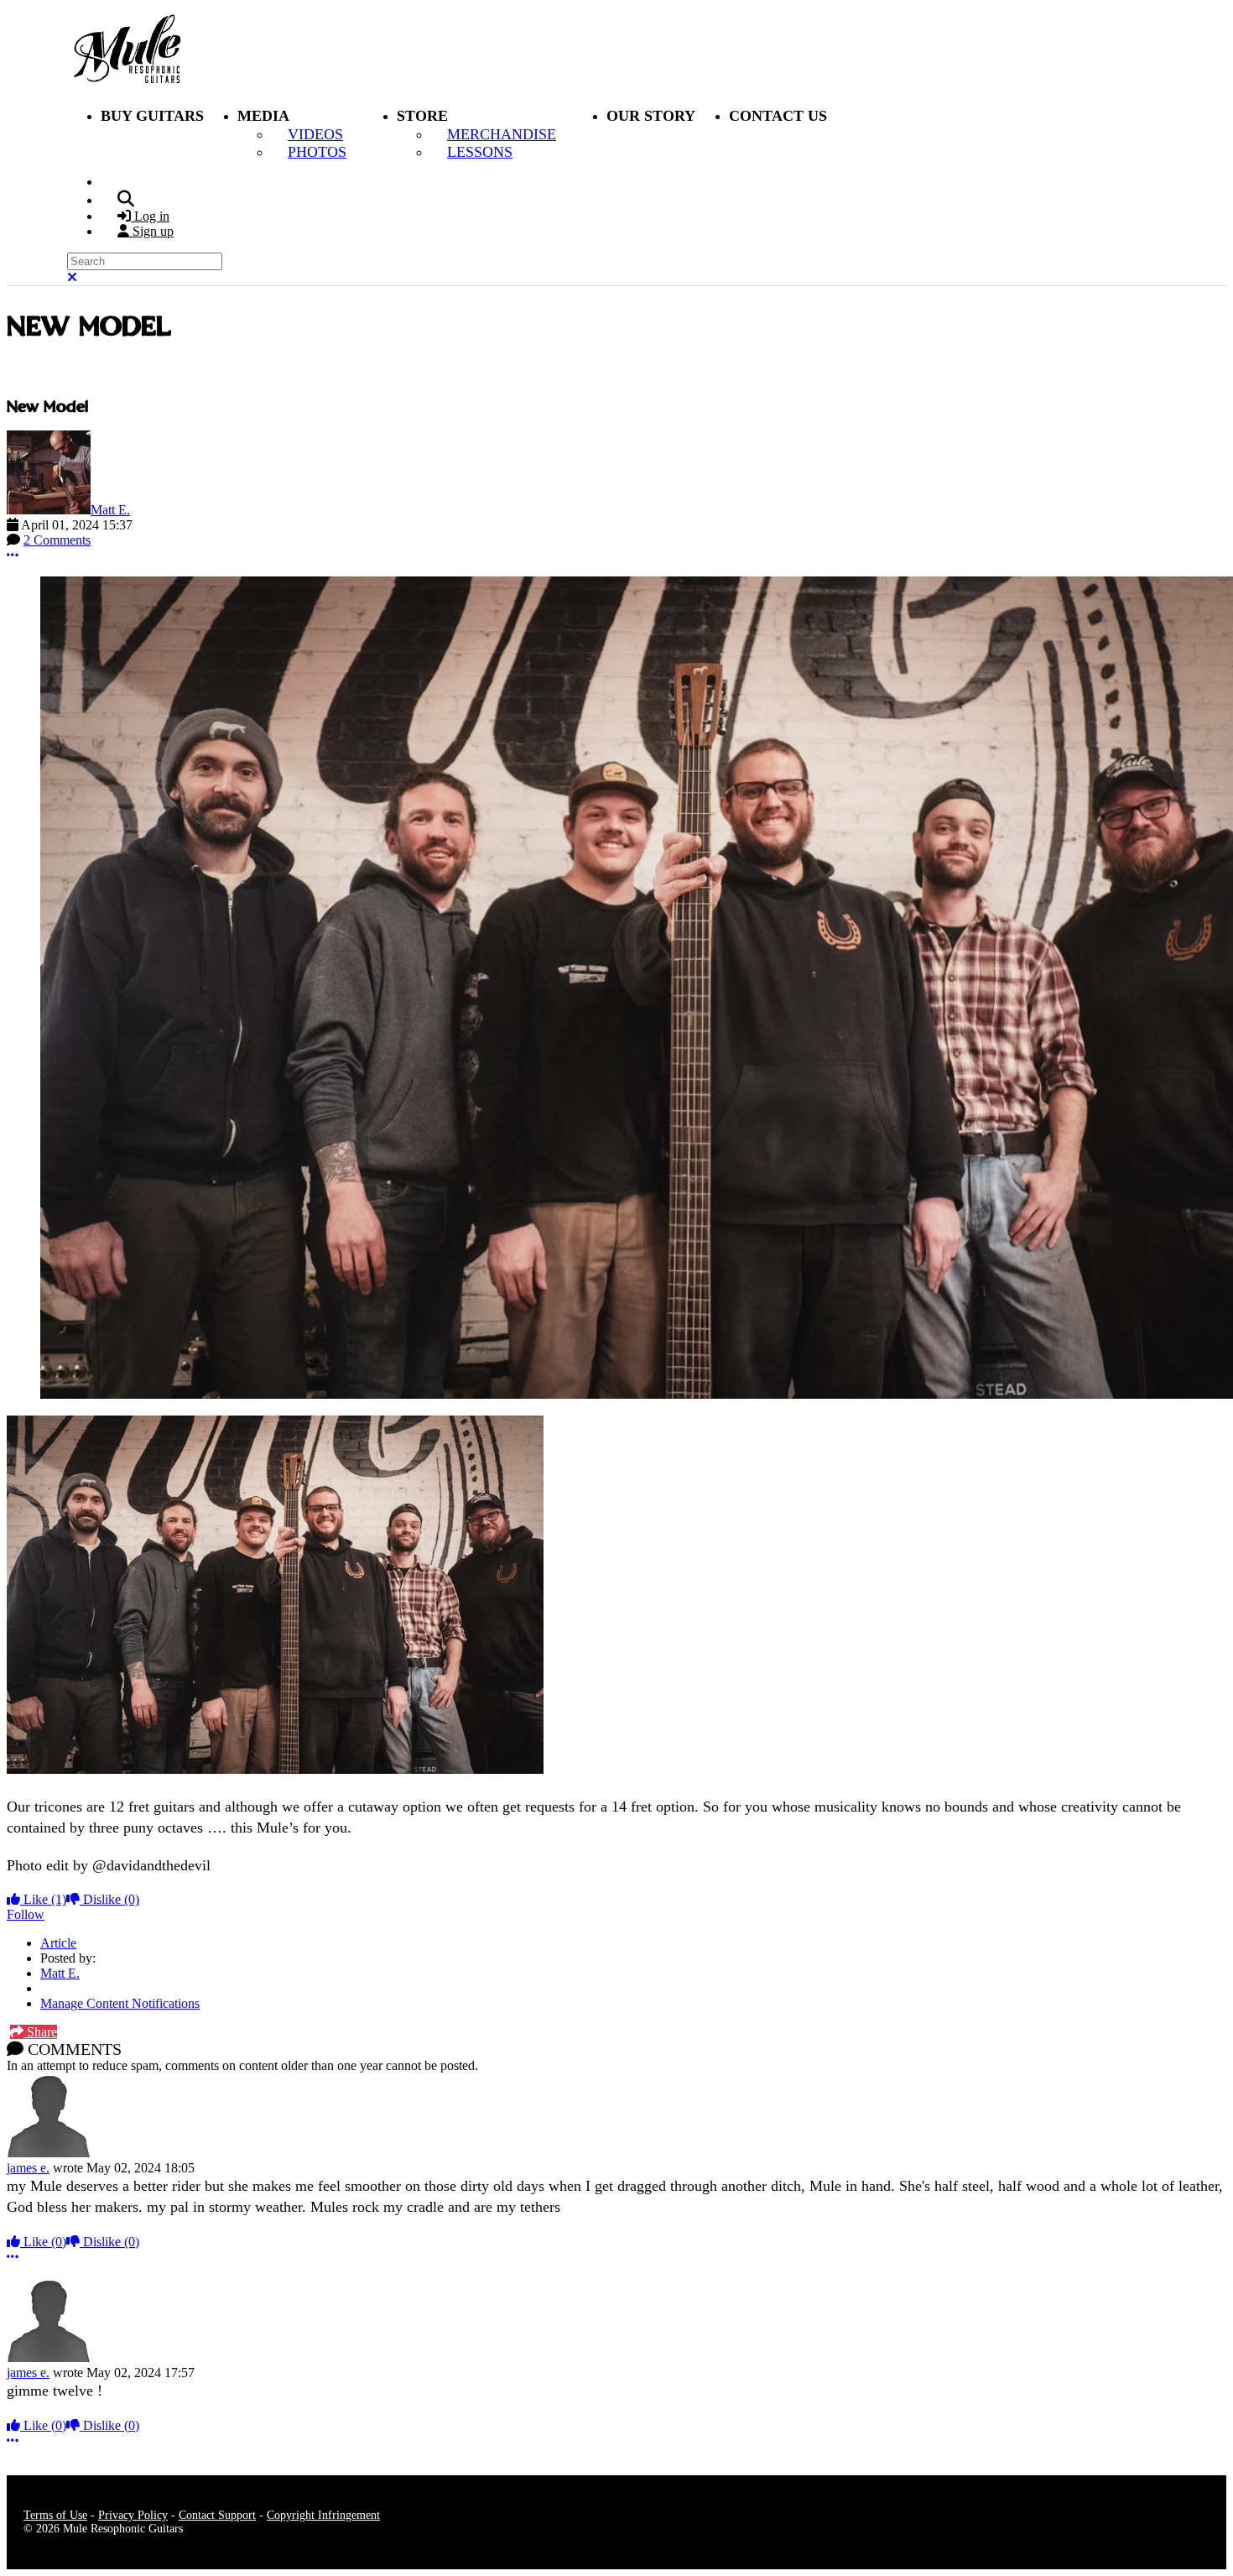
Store (422, 116)
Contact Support (217, 2515)
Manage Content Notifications (120, 2003)
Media (263, 116)
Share (40, 2032)
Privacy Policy (133, 2515)
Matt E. (110, 510)
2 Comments (57, 540)
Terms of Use (55, 2515)
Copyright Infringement (323, 2515)
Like (43, 1899)
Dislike (109, 1899)
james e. (28, 2168)
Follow (26, 1914)
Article (58, 1943)
